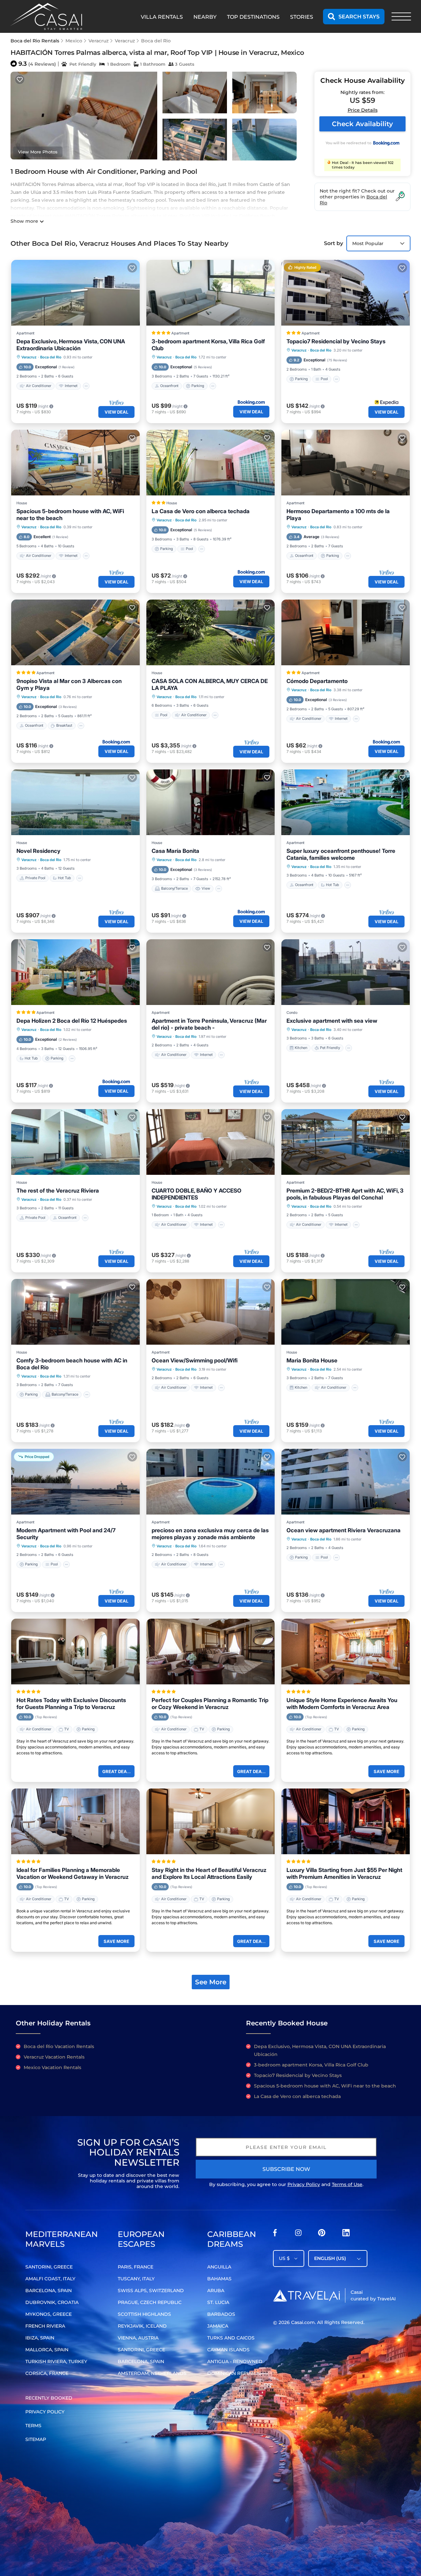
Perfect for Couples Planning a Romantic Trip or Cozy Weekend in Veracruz (210, 1704)
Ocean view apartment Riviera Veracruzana (344, 1530)
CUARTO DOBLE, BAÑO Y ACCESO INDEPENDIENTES (197, 1194)
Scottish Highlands (144, 2314)
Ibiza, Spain (40, 2338)
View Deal (116, 412)
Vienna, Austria (138, 2338)
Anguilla (219, 2267)
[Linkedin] (346, 2234)
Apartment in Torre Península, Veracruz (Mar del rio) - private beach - (209, 1024)
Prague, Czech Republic (150, 2302)
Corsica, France (47, 2373)
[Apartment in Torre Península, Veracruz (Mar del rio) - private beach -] (211, 972)
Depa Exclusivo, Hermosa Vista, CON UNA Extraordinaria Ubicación (71, 345)
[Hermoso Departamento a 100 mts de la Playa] (346, 463)
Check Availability (362, 124)
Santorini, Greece (49, 2267)
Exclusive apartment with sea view (332, 1021)
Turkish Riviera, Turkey (56, 2361)
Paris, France (136, 2267)
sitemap (36, 2439)
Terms (33, 2426)
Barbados (221, 2314)
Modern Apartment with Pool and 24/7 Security (66, 1534)
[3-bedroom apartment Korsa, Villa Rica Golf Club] (211, 293)
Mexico (74, 41)
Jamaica (218, 2326)
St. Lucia (218, 2302)
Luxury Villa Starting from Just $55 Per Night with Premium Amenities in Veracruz (344, 1873)
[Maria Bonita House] (346, 1312)
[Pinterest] (322, 2234)
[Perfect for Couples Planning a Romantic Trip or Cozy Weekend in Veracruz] (211, 1652)
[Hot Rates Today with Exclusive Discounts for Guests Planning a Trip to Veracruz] (75, 1652)
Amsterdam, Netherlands (152, 2373)
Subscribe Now (286, 2169)
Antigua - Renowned (235, 2361)
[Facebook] (275, 2234)
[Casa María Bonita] (211, 802)
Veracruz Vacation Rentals (54, 2057)
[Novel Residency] (75, 802)
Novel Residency (38, 851)
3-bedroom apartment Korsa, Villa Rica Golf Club (208, 345)
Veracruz (99, 41)
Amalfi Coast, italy (50, 2279)
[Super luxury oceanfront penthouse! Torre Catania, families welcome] (346, 802)
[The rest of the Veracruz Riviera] (75, 1142)
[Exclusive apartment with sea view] (346, 972)
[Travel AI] (306, 2295)
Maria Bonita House (312, 1360)
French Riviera (45, 2326)
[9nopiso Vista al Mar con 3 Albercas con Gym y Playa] (75, 632)
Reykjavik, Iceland (142, 2326)
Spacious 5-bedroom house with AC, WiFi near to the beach (70, 515)
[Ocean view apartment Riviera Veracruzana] (346, 1482)
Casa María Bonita (175, 851)
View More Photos (38, 152)
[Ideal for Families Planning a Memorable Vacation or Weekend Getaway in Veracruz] (75, 1821)
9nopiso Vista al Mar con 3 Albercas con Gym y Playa (69, 684)
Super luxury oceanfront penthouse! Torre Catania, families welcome (341, 854)
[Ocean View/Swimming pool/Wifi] (211, 1312)
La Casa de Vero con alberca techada (201, 511)
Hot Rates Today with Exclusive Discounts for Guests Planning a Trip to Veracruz (71, 1704)
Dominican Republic (234, 2373)
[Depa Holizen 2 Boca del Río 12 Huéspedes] (75, 972)
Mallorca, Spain (47, 2350)
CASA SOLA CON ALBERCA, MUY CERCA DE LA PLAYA (210, 684)
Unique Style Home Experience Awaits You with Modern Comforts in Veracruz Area (342, 1704)
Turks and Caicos (231, 2338)
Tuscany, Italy (136, 2279)
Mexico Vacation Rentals (52, 2067)
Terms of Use (347, 2184)
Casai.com (303, 2322)
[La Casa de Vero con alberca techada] (211, 463)
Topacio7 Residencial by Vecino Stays (336, 341)
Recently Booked (49, 2398)
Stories (302, 17)
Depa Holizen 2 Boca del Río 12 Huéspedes (72, 1021)
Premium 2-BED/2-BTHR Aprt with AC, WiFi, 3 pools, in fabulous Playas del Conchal (345, 1194)
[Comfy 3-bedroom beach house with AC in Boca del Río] (75, 1312)
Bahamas (219, 2279)
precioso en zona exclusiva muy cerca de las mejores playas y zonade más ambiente (210, 1534)
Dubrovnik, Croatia (52, 2302)
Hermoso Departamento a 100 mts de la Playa (338, 515)
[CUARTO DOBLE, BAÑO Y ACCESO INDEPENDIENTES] (211, 1142)
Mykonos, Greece (49, 2314)
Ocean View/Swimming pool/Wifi (195, 1360)
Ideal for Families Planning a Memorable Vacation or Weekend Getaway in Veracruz (73, 1873)
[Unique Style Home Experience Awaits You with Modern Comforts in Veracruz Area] (346, 1652)
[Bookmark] (20, 80)
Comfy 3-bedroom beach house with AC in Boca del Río (72, 1364)
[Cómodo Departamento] (346, 632)
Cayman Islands (228, 2350)
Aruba (216, 2291)
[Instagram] (298, 2234)
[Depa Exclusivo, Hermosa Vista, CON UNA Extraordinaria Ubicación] (75, 293)
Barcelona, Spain (49, 2291)
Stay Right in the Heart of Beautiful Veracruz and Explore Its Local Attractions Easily (209, 1873)
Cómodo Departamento (317, 681)
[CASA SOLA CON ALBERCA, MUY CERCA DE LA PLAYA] (211, 632)
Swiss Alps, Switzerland (151, 2291)
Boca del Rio (156, 41)
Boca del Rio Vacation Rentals (59, 2046)
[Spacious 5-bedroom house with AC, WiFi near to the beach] (75, 463)
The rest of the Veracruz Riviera (58, 1191)
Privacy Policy (304, 2184)
